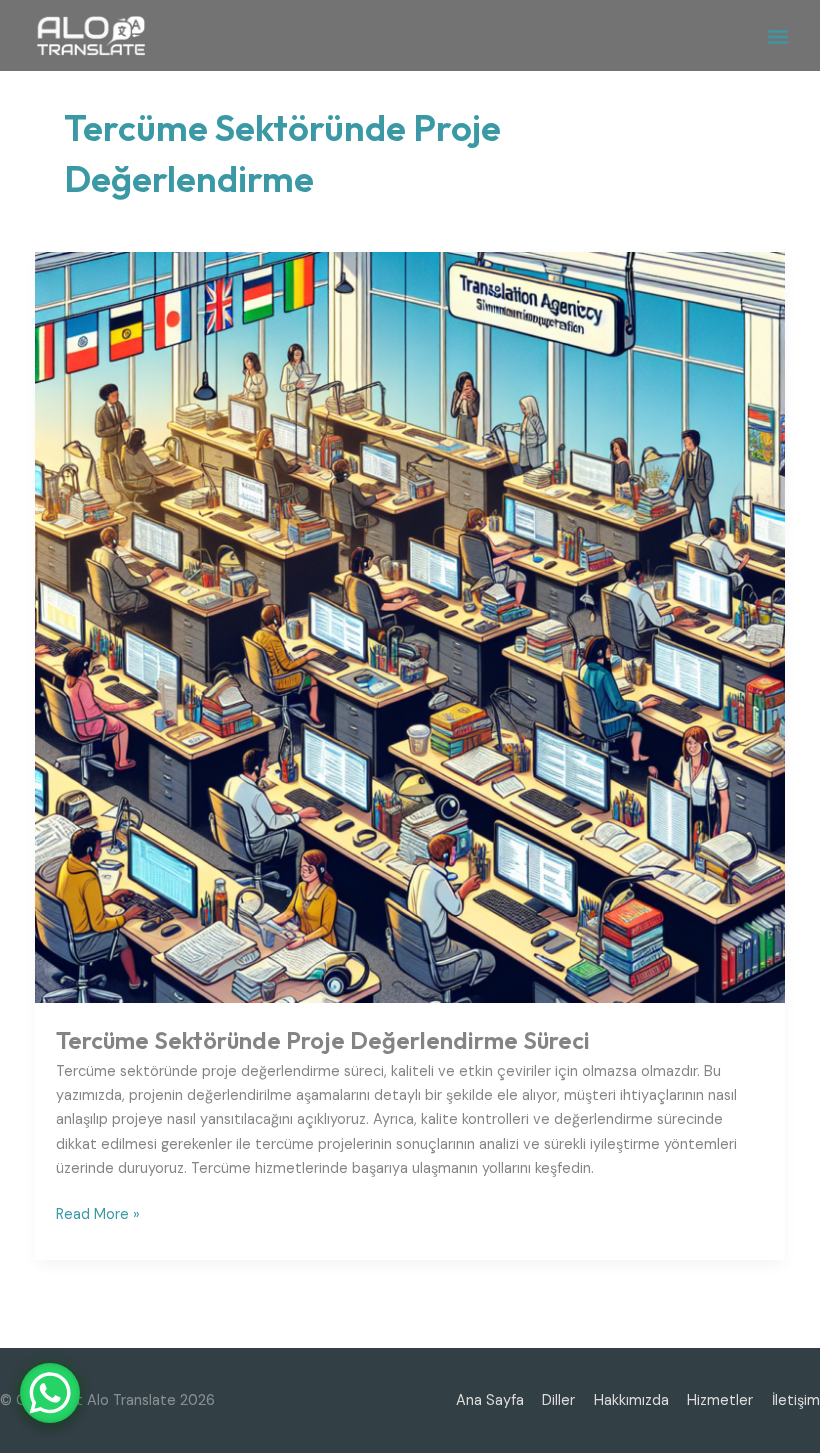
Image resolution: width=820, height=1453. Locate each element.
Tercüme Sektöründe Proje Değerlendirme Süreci (323, 1040)
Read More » (98, 1213)
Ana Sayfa (490, 1400)
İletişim (796, 1400)
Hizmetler (720, 1400)
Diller (558, 1400)
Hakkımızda (631, 1400)
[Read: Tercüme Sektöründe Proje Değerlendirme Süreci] (410, 626)
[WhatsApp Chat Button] (50, 1393)
